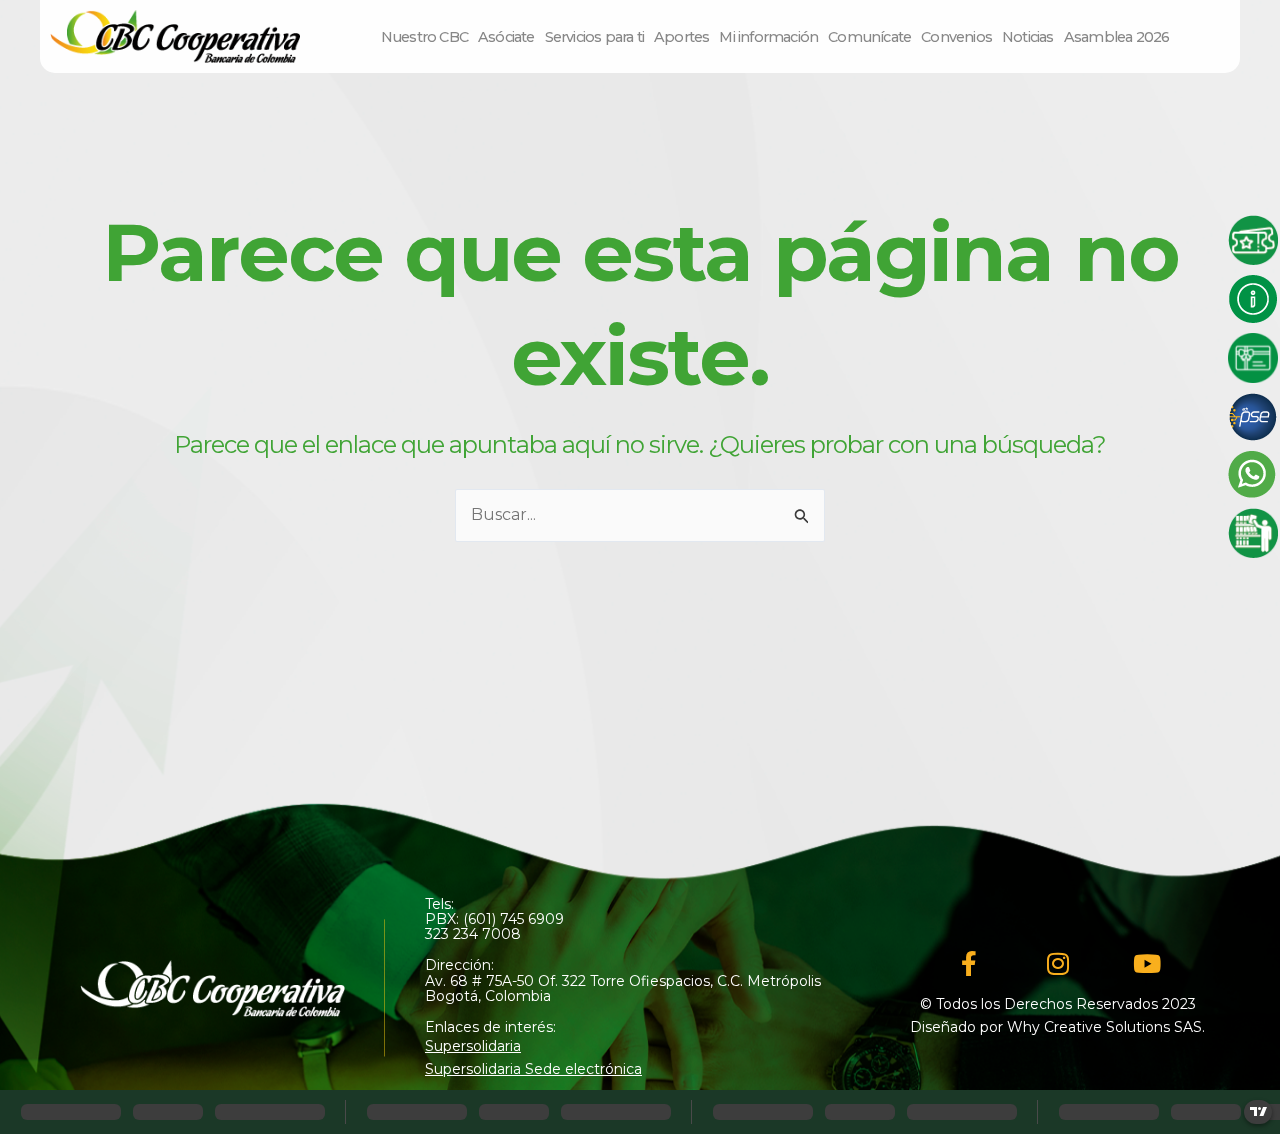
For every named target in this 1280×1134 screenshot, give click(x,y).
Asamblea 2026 (1117, 37)
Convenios (956, 37)
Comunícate (869, 37)
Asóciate (506, 37)
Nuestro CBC (424, 37)
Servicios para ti (594, 37)
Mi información (768, 37)
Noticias (1028, 37)
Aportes (681, 37)
